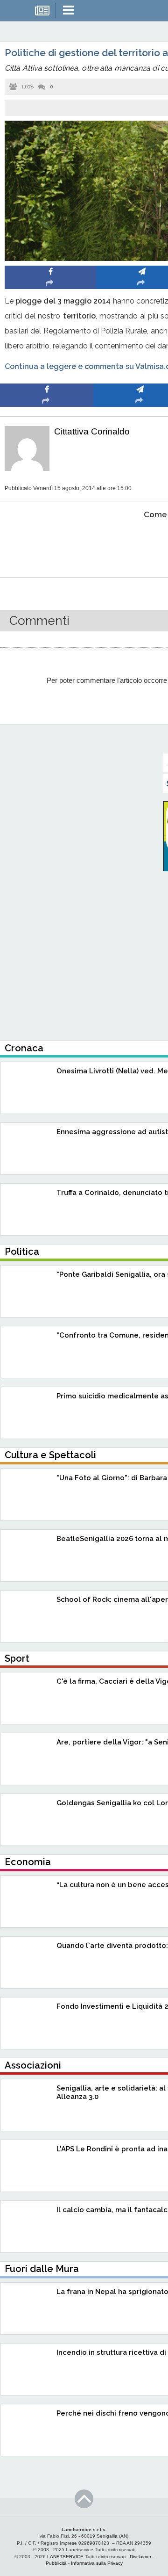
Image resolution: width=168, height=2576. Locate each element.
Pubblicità (56, 2563)
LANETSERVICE (65, 2557)
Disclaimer (140, 2557)
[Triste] (140, 543)
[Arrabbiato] (47, 543)
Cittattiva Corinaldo (92, 431)
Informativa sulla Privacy (97, 2563)
